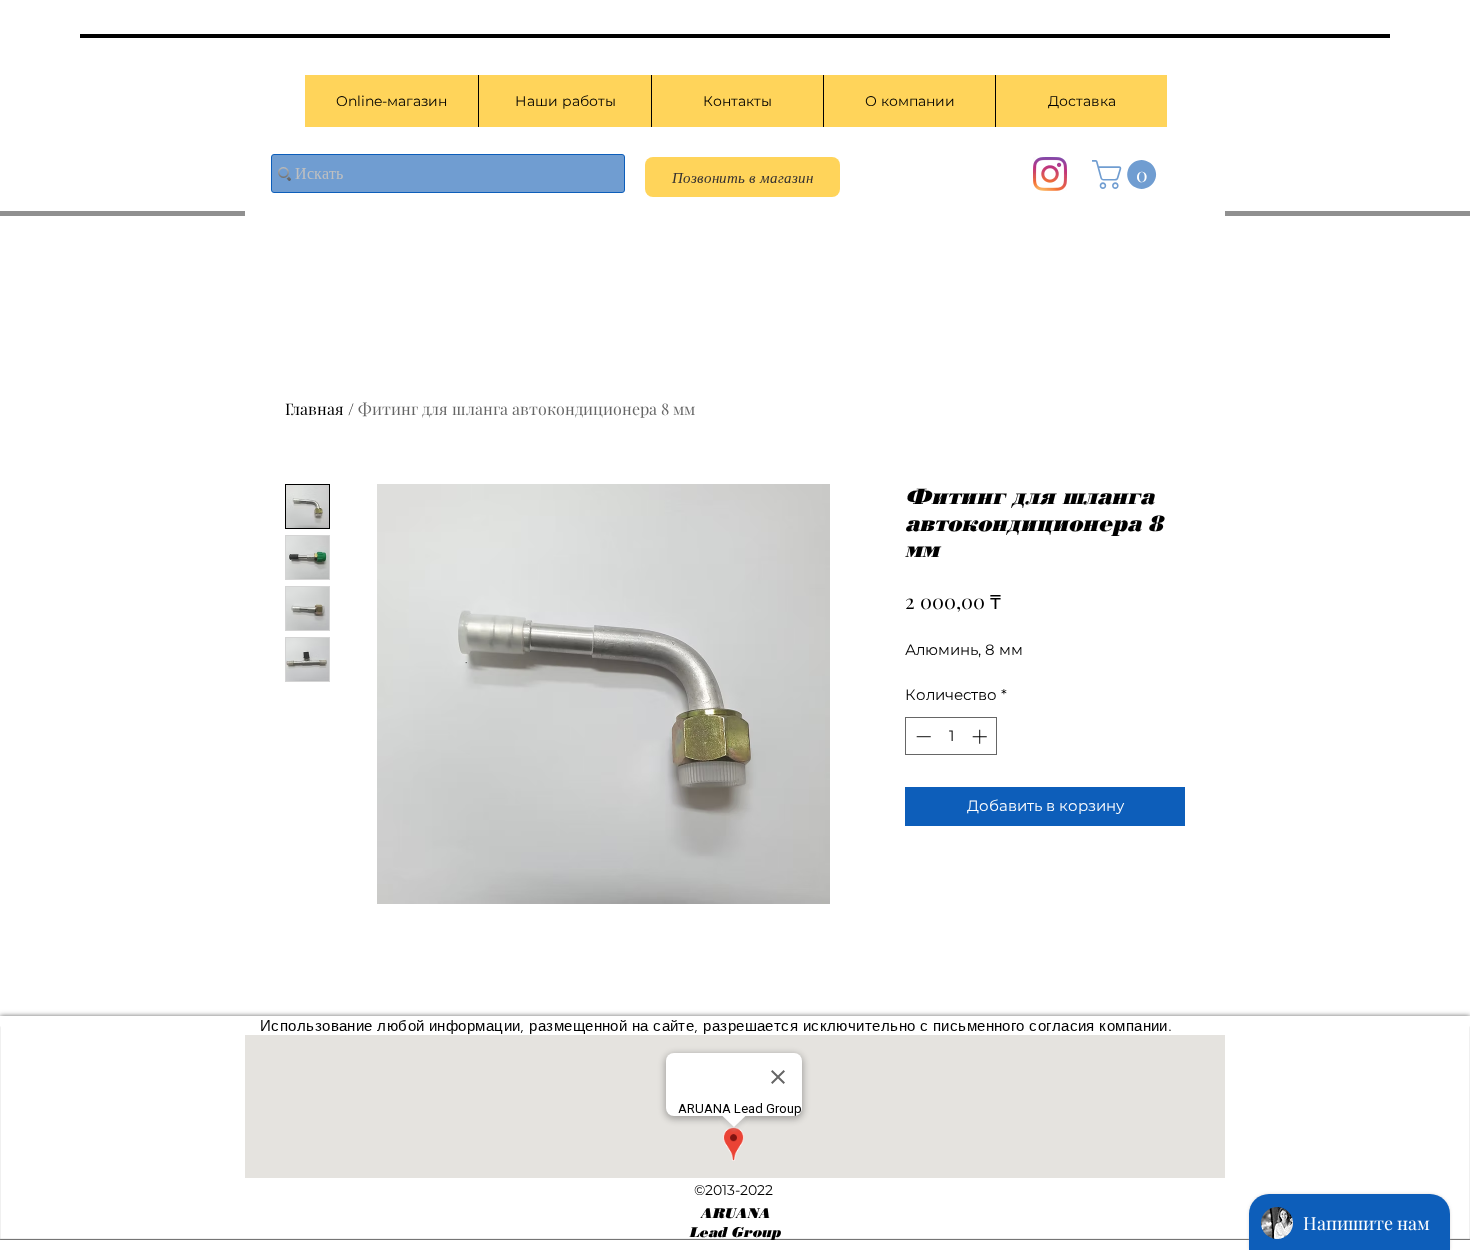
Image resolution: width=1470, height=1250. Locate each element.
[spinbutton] (951, 736)
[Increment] (981, 736)
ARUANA (735, 1213)
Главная (314, 408)
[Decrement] (921, 736)
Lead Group (734, 1232)
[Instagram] (1050, 174)
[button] (1127, 174)
